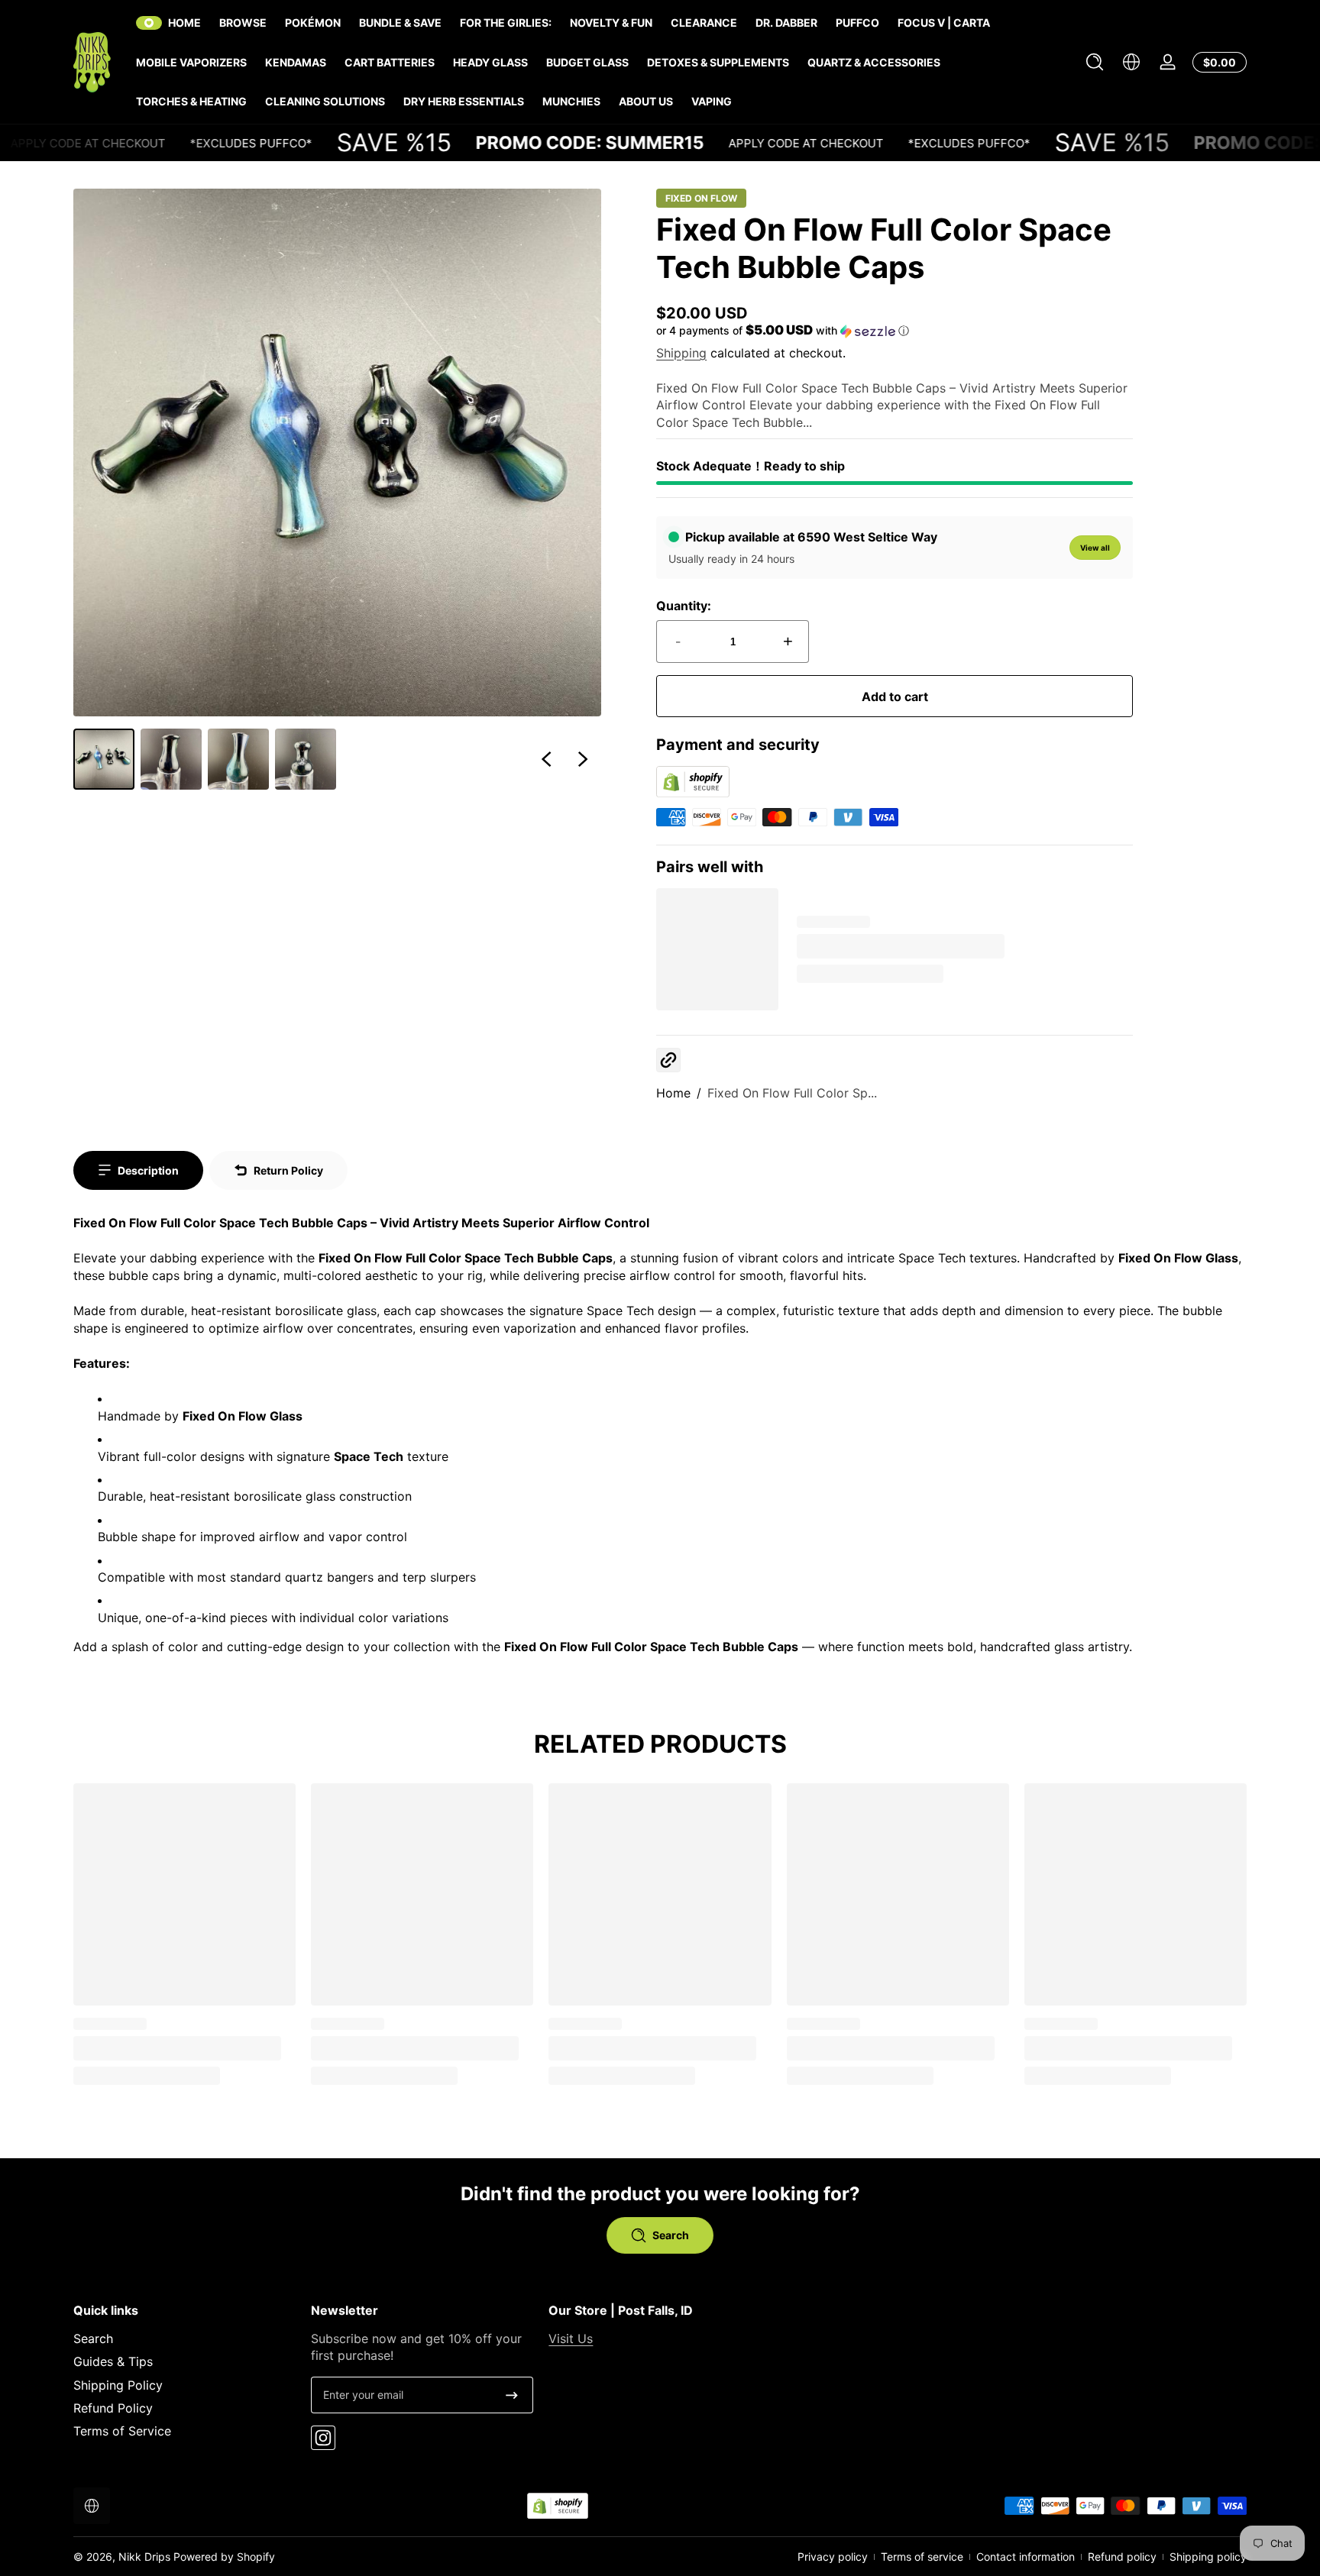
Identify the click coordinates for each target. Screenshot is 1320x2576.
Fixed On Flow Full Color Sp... (792, 1093)
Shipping (681, 353)
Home (673, 1093)
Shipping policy (1208, 2557)
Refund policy (1122, 2557)
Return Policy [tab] (288, 1170)
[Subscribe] (512, 2395)
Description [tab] (148, 1170)
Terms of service (922, 2557)
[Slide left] (546, 759)
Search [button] (671, 2235)
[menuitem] (184, 2338)
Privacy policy (833, 2557)
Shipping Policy (118, 2385)
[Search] (1095, 62)
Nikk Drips (144, 2557)
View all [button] (1095, 548)
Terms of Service (122, 2431)
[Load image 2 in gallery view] (171, 759)
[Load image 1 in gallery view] (104, 759)
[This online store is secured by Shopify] (693, 793)
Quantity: (684, 606)
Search (93, 2338)
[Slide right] (583, 759)
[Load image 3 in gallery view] (238, 759)
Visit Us (571, 2338)
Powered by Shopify (224, 2557)
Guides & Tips (113, 2361)
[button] (1095, 62)
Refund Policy (113, 2408)
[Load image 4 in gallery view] (306, 759)
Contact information (1026, 2557)
